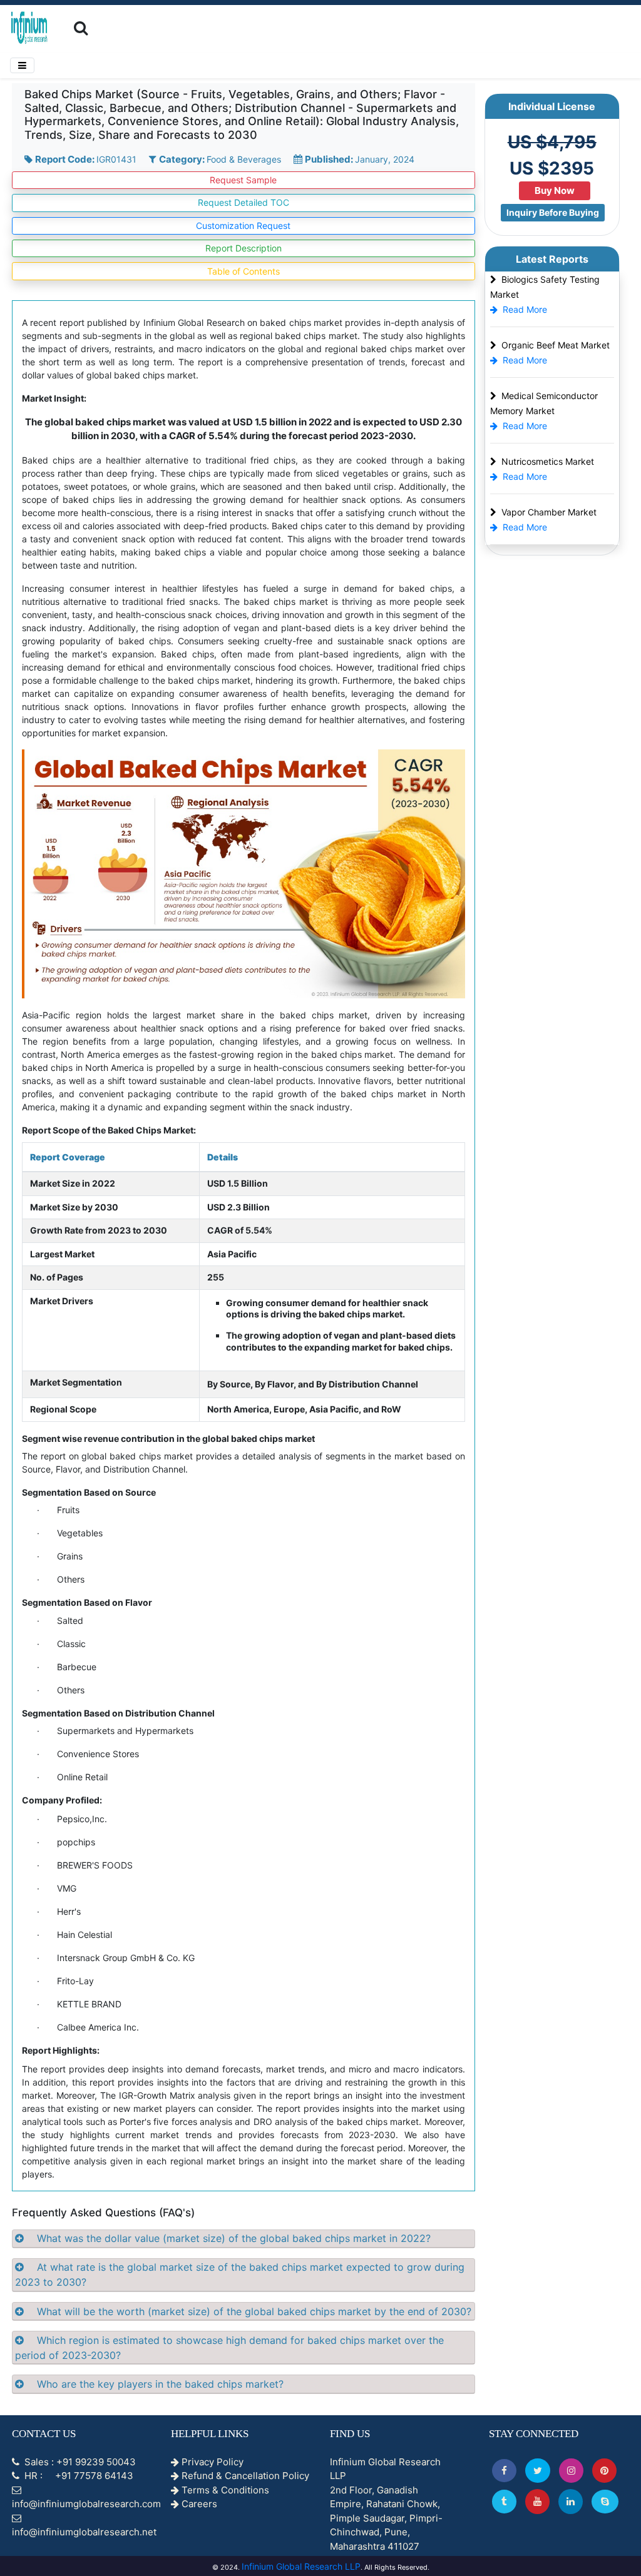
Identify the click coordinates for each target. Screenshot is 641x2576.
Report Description (244, 248)
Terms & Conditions (224, 2490)
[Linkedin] (571, 2501)
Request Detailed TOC (244, 202)
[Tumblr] (504, 2501)
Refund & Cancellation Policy (244, 2476)
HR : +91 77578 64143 (78, 2476)
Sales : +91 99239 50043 (79, 2462)
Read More (525, 309)
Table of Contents (244, 271)
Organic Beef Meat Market (556, 345)
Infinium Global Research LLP (301, 2566)
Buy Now (555, 190)
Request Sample (243, 180)
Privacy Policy (211, 2462)
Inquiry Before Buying (553, 212)
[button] (504, 2471)
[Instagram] (571, 2471)
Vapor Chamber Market (549, 512)
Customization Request (243, 226)
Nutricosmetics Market (548, 461)
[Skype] (605, 2501)
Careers (198, 2504)
